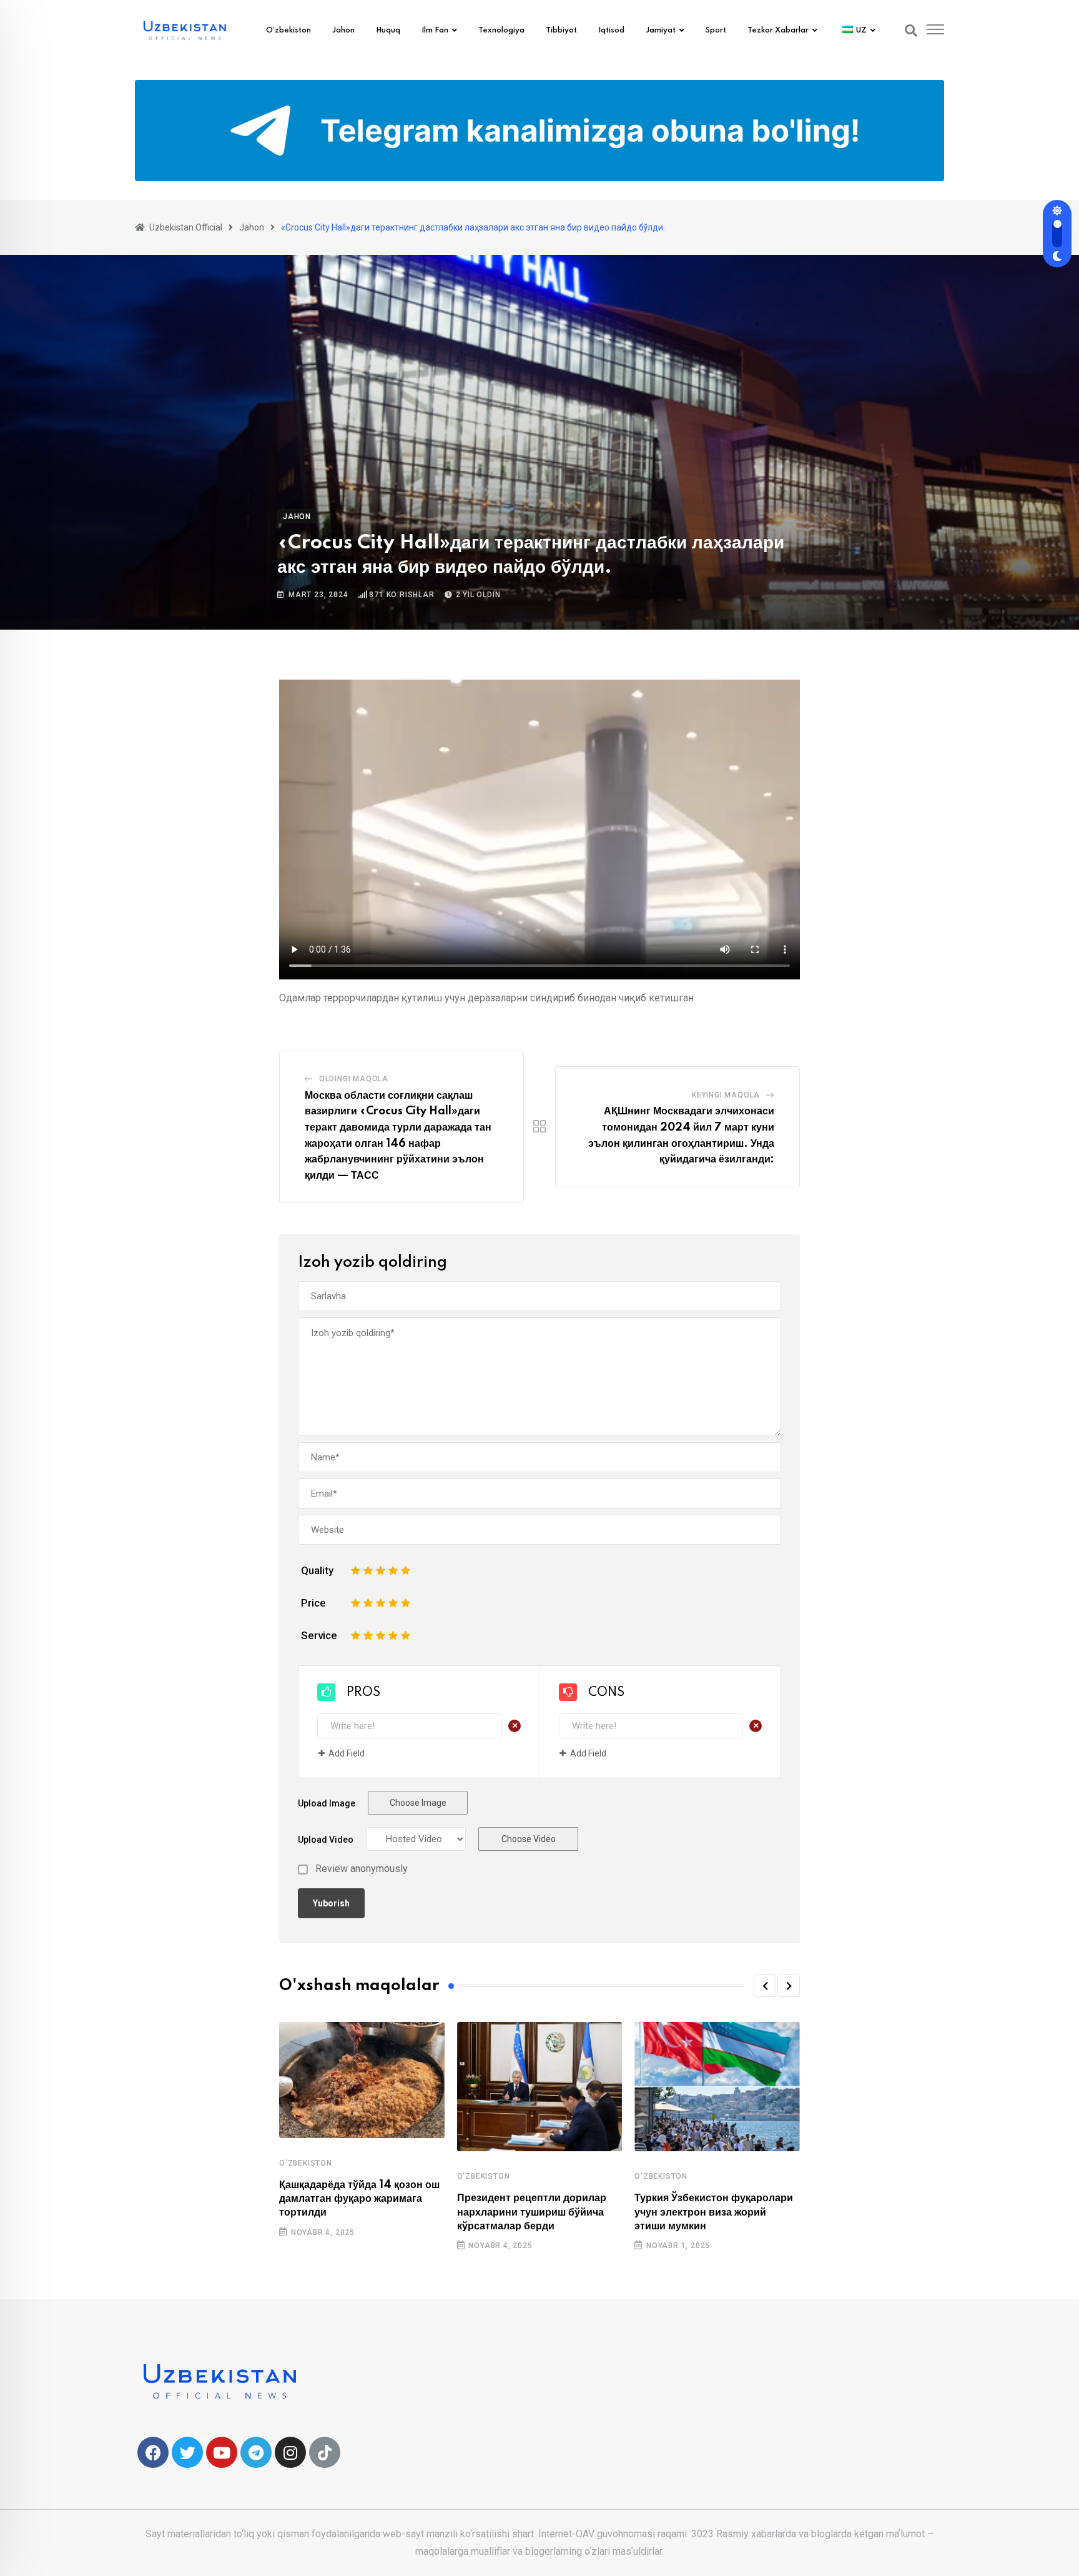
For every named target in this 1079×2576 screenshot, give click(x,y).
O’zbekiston (288, 31)
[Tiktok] (325, 2452)
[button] (765, 1986)
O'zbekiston (306, 2163)
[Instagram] (290, 2452)
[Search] (911, 31)
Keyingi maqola (726, 1095)
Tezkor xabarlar (778, 31)
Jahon (343, 31)
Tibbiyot (561, 31)
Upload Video (326, 1840)
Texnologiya (501, 31)
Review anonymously (362, 1869)
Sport (716, 31)
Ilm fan (435, 31)
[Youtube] (222, 2452)
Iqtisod (611, 31)
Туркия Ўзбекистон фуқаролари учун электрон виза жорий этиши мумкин (714, 2212)
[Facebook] (153, 2452)
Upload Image (327, 1803)
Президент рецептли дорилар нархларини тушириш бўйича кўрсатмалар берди (532, 2212)
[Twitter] (187, 2452)
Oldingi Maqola (354, 1079)
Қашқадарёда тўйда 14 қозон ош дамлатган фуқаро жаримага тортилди (359, 2199)
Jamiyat (661, 31)
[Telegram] (256, 2452)
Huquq (388, 31)
